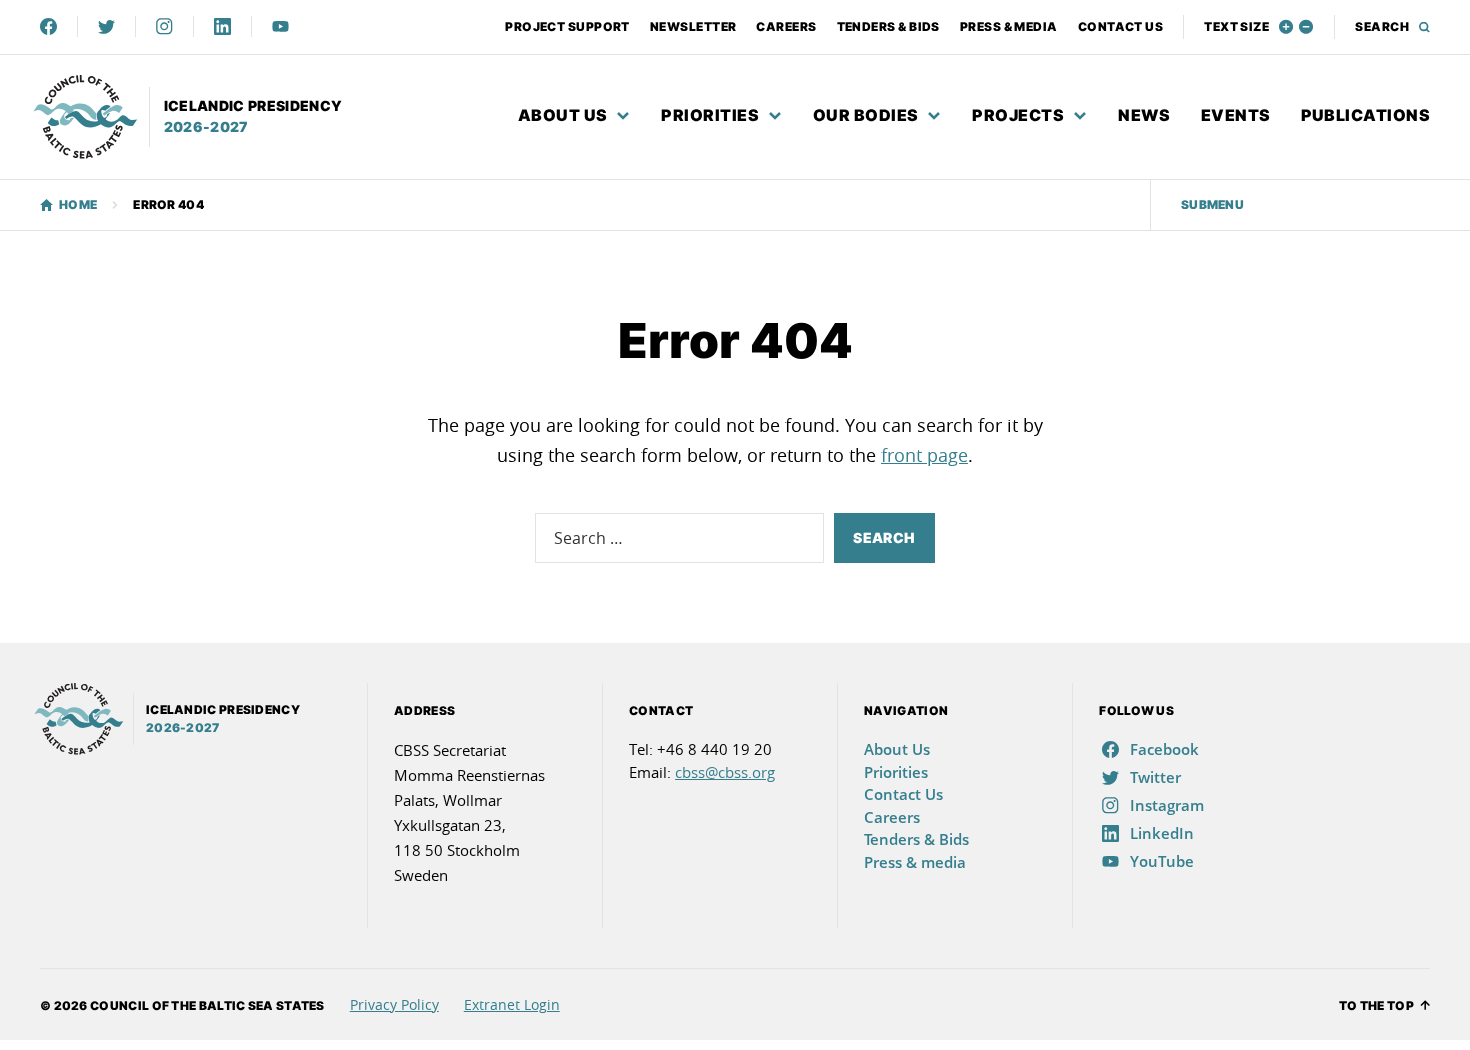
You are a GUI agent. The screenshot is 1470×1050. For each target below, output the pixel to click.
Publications (1365, 115)
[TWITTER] (106, 26)
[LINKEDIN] (222, 26)
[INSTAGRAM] (164, 26)
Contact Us (1121, 26)
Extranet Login (512, 1004)
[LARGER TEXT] (1286, 26)
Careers (786, 26)
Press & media (1009, 26)
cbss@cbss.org (725, 772)
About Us (563, 115)
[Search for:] (679, 538)
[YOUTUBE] (280, 26)
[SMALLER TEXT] (1306, 26)
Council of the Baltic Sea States (207, 1005)
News (1144, 115)
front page (924, 455)
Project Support (567, 26)
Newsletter (693, 26)
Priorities (710, 115)
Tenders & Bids (888, 26)
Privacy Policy (394, 1004)
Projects (1018, 115)
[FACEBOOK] (48, 26)
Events (1236, 115)
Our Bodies (866, 115)
